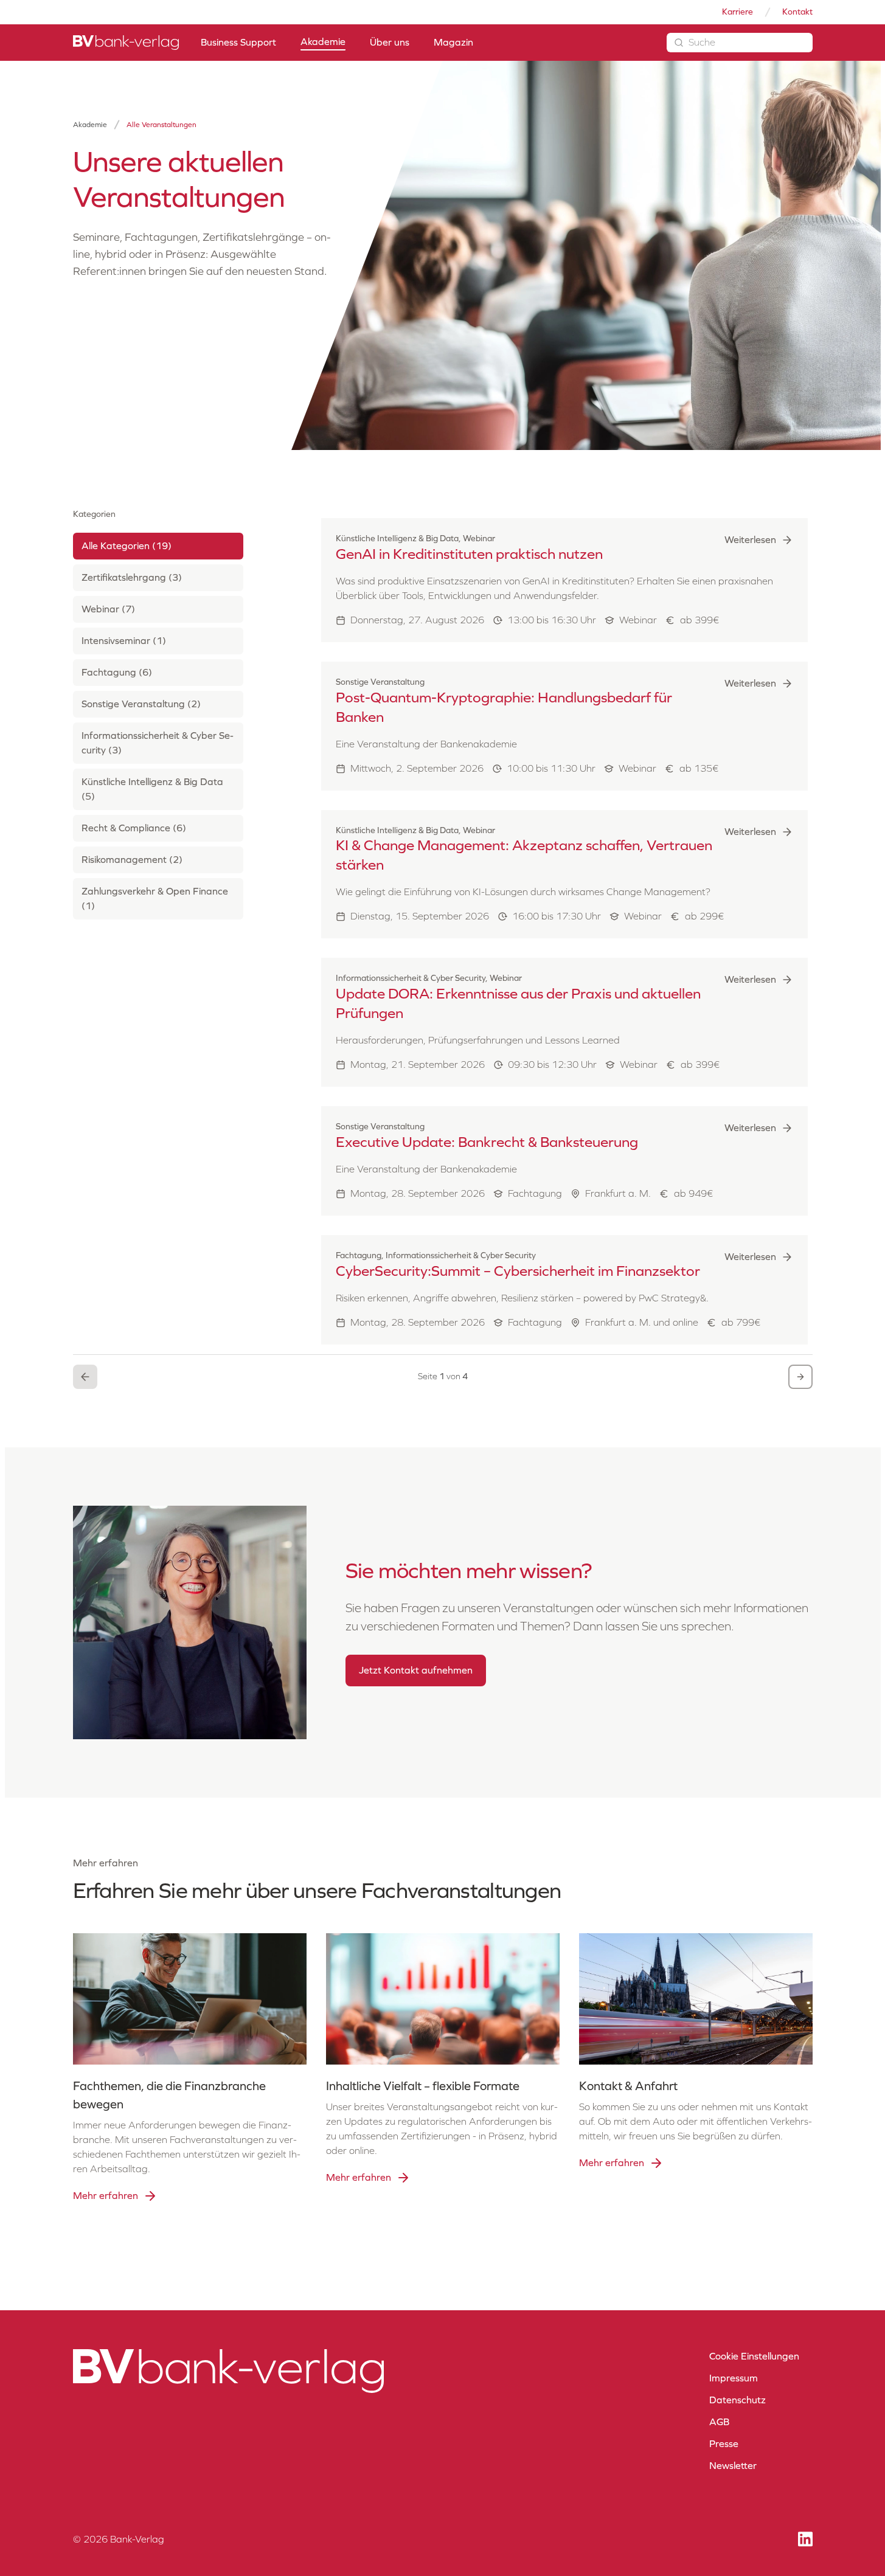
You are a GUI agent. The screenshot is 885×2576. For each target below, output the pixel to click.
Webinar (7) (108, 609)
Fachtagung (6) (117, 672)
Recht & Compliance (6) (134, 828)
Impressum (734, 2378)
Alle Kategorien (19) (127, 546)
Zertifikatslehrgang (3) (132, 577)
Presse (724, 2444)
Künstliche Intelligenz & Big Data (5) (152, 789)
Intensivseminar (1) (124, 641)
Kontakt (797, 12)
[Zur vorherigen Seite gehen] (85, 1377)
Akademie (90, 125)
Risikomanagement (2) (132, 860)
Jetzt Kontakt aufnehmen (416, 1670)
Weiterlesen (750, 540)
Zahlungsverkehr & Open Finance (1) (155, 898)
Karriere (737, 12)
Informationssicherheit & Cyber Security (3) (158, 743)
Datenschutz (737, 2400)
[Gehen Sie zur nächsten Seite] (800, 1377)
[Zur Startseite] (126, 43)
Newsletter (733, 2466)
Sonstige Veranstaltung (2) (141, 704)
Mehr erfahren (106, 2196)
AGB (719, 2422)
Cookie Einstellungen (754, 2356)
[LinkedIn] (805, 2539)
